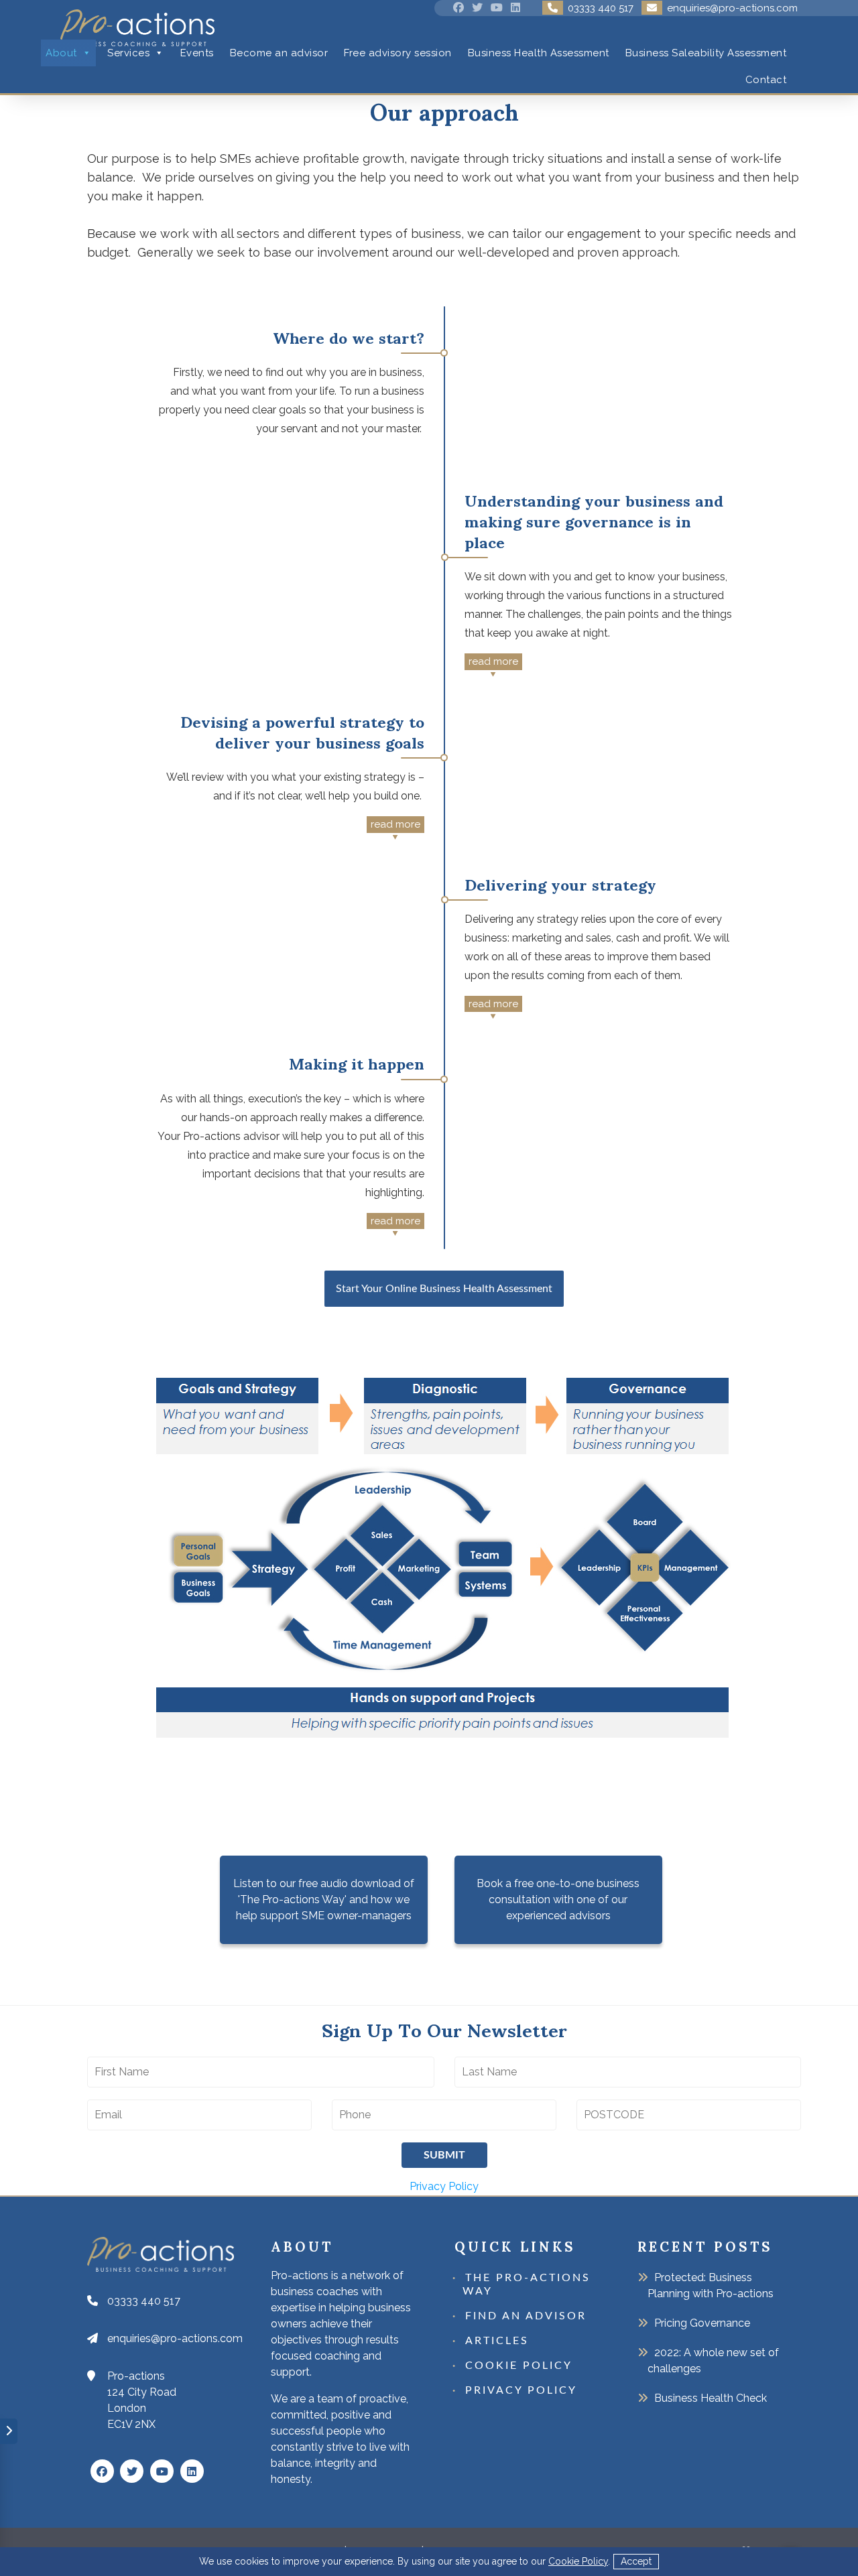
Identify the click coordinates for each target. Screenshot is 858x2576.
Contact (766, 80)
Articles (497, 2341)
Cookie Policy (578, 2561)
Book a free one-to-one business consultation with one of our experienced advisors (558, 1899)
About (61, 53)
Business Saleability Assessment (706, 53)
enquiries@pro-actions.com (175, 2338)
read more (493, 661)
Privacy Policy (444, 2186)
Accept (636, 2561)
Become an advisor (279, 53)
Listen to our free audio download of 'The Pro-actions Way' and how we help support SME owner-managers (324, 1899)
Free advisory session (398, 53)
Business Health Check (711, 2398)
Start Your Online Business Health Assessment (444, 1289)
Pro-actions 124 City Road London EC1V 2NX (142, 2400)
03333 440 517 (144, 2301)
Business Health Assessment (539, 53)
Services (128, 53)
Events (197, 53)
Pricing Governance (702, 2323)
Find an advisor (526, 2316)
